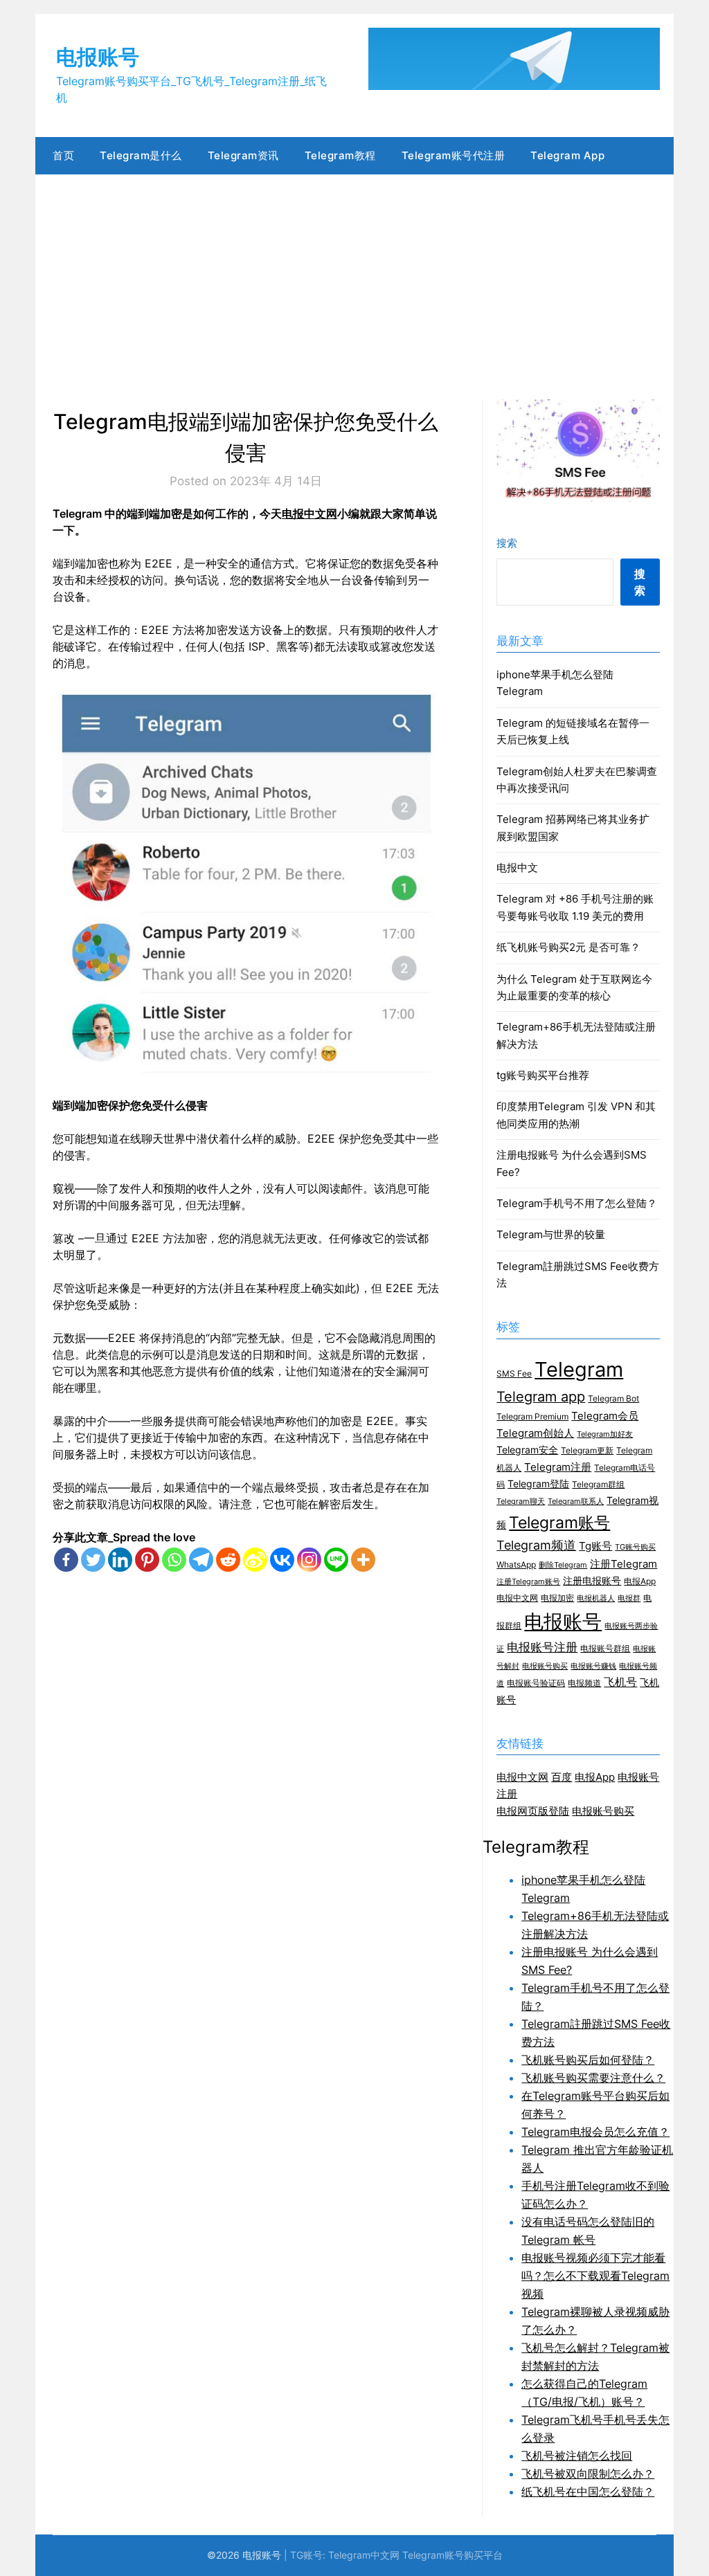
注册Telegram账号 (528, 1582)
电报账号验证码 (536, 1683)
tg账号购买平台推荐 (543, 1075)
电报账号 (98, 57)
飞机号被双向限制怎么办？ (588, 2474)
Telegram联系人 (576, 1502)
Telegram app (541, 1397)
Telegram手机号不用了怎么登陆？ (577, 1203)
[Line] (336, 1560)
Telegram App (567, 155)
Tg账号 (595, 1546)
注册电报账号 (592, 1581)
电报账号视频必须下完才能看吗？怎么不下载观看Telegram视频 (595, 2276)
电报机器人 (596, 1598)
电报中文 (517, 868)
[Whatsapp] (174, 1560)
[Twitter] (93, 1560)
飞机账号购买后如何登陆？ (588, 2060)
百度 (562, 1777)
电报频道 (584, 1683)
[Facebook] (66, 1560)
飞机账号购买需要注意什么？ (593, 2078)
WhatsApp (516, 1564)
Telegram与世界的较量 (551, 1234)
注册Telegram (623, 1564)
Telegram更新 (587, 1450)
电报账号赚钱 (593, 1666)
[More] (363, 1560)
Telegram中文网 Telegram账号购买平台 (415, 2555)
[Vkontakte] (282, 1560)
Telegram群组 (598, 1484)
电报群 (629, 1598)
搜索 (507, 543)
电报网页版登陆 (533, 1811)
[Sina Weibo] (255, 1560)
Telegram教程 (340, 155)
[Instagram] (309, 1560)
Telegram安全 (527, 1450)
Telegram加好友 (605, 1434)
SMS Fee (514, 1373)
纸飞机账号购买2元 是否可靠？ (568, 947)
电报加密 (557, 1598)
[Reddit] (228, 1560)
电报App (640, 1581)
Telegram (579, 1369)
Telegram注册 (558, 1467)
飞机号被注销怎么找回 (577, 2456)
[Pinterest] (147, 1560)
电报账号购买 (545, 1666)
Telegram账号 (559, 1522)
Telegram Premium (532, 1416)
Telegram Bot (613, 1398)
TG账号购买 (635, 1547)
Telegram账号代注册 (454, 155)
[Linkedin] (120, 1560)
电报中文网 (309, 514)
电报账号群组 (605, 1648)
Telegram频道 (536, 1545)
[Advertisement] (354, 278)
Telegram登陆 (538, 1484)
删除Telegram (563, 1565)
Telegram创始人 (535, 1433)
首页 (63, 155)
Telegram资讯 (243, 155)
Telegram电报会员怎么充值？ (595, 2132)
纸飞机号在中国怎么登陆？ (588, 2492)
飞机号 (620, 1682)
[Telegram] (201, 1560)
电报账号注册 (542, 1647)
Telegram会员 (605, 1416)
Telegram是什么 (141, 155)
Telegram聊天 (521, 1502)
